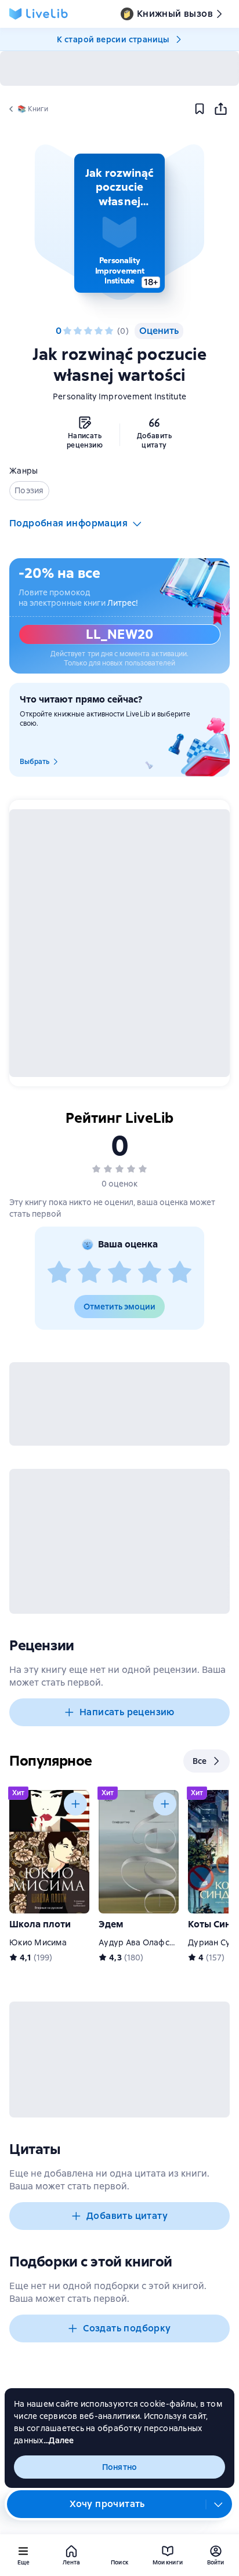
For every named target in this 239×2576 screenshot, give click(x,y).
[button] (119, 223)
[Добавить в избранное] (200, 109)
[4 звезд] (99, 331)
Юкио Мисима (38, 1942)
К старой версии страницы (113, 39)
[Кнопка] (75, 1804)
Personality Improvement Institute (119, 396)
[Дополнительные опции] (219, 2504)
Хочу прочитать (107, 2504)
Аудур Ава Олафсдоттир (148, 1942)
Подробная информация (68, 523)
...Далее (59, 2440)
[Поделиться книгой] (220, 109)
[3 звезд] (88, 331)
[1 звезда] (67, 331)
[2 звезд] (78, 331)
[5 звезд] (109, 331)
